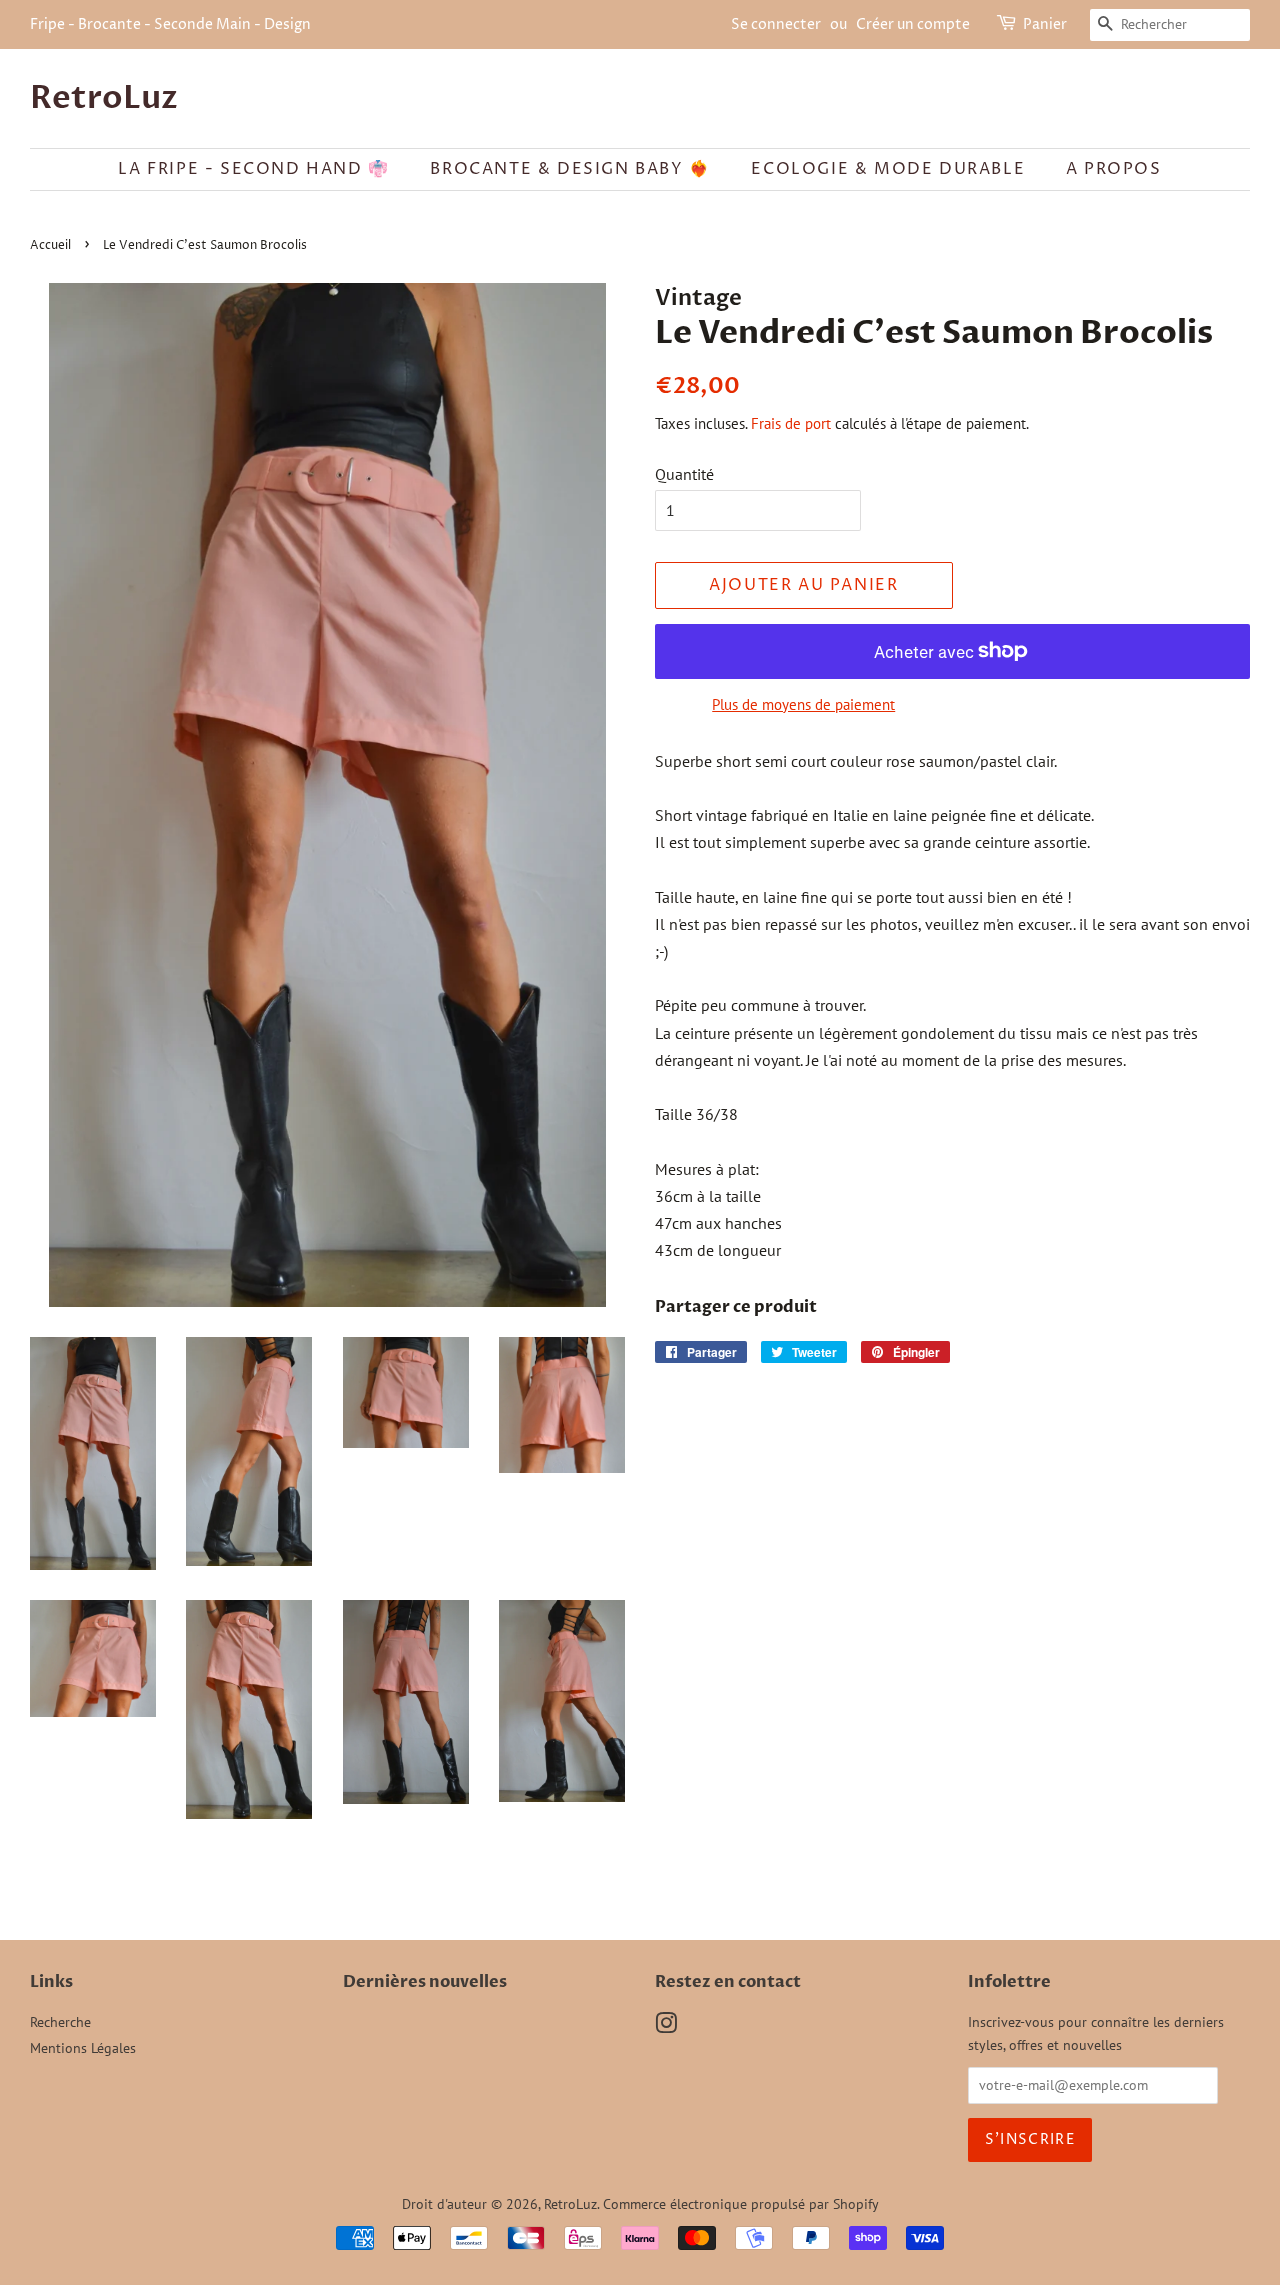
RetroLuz (104, 98)
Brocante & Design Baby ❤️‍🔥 (570, 169)
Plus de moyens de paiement (803, 704)
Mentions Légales (83, 2048)
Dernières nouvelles (425, 1982)
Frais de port (791, 423)
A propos (1114, 169)
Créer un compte (913, 24)
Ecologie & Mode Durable (888, 169)
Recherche (60, 2022)
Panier (1045, 24)
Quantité (684, 474)
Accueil (50, 245)
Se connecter (776, 24)
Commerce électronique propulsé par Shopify (741, 2204)
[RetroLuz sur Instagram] (666, 2027)
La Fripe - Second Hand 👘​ (253, 169)
